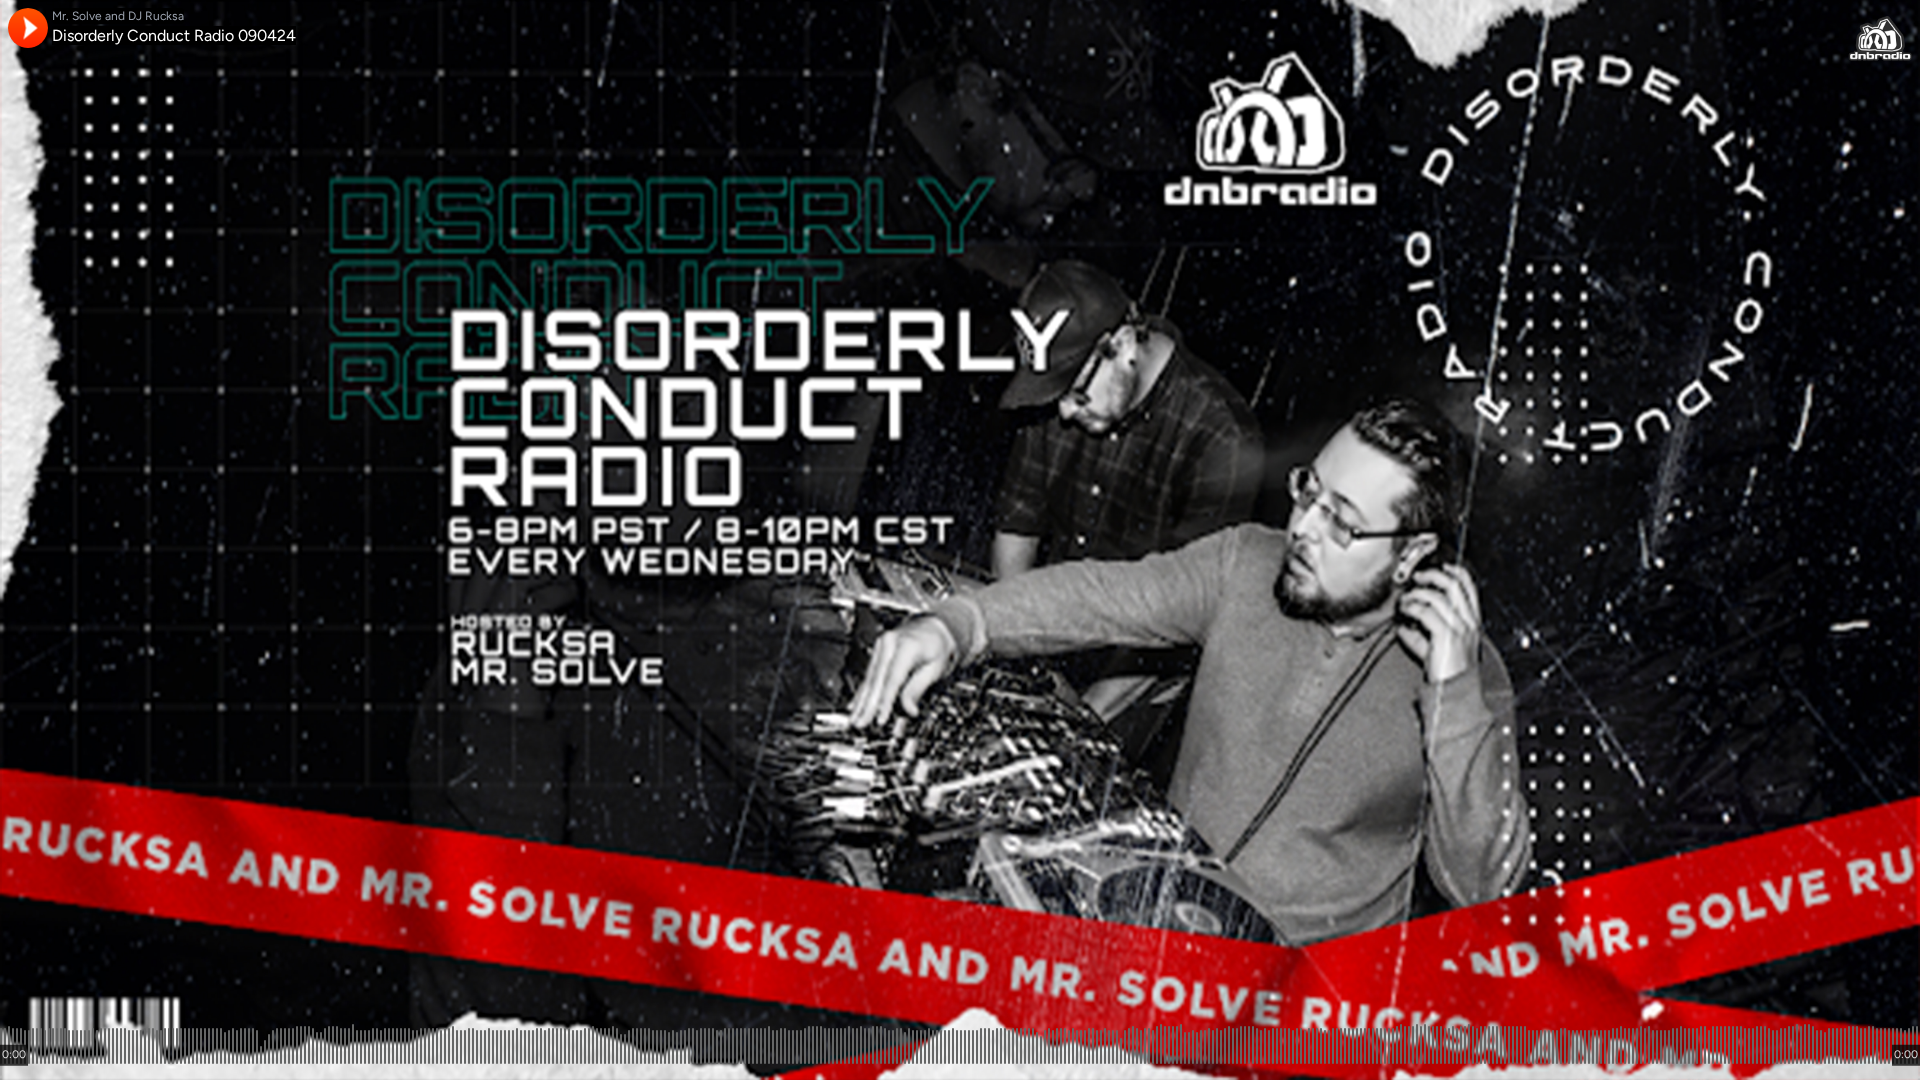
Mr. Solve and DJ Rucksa (118, 16)
